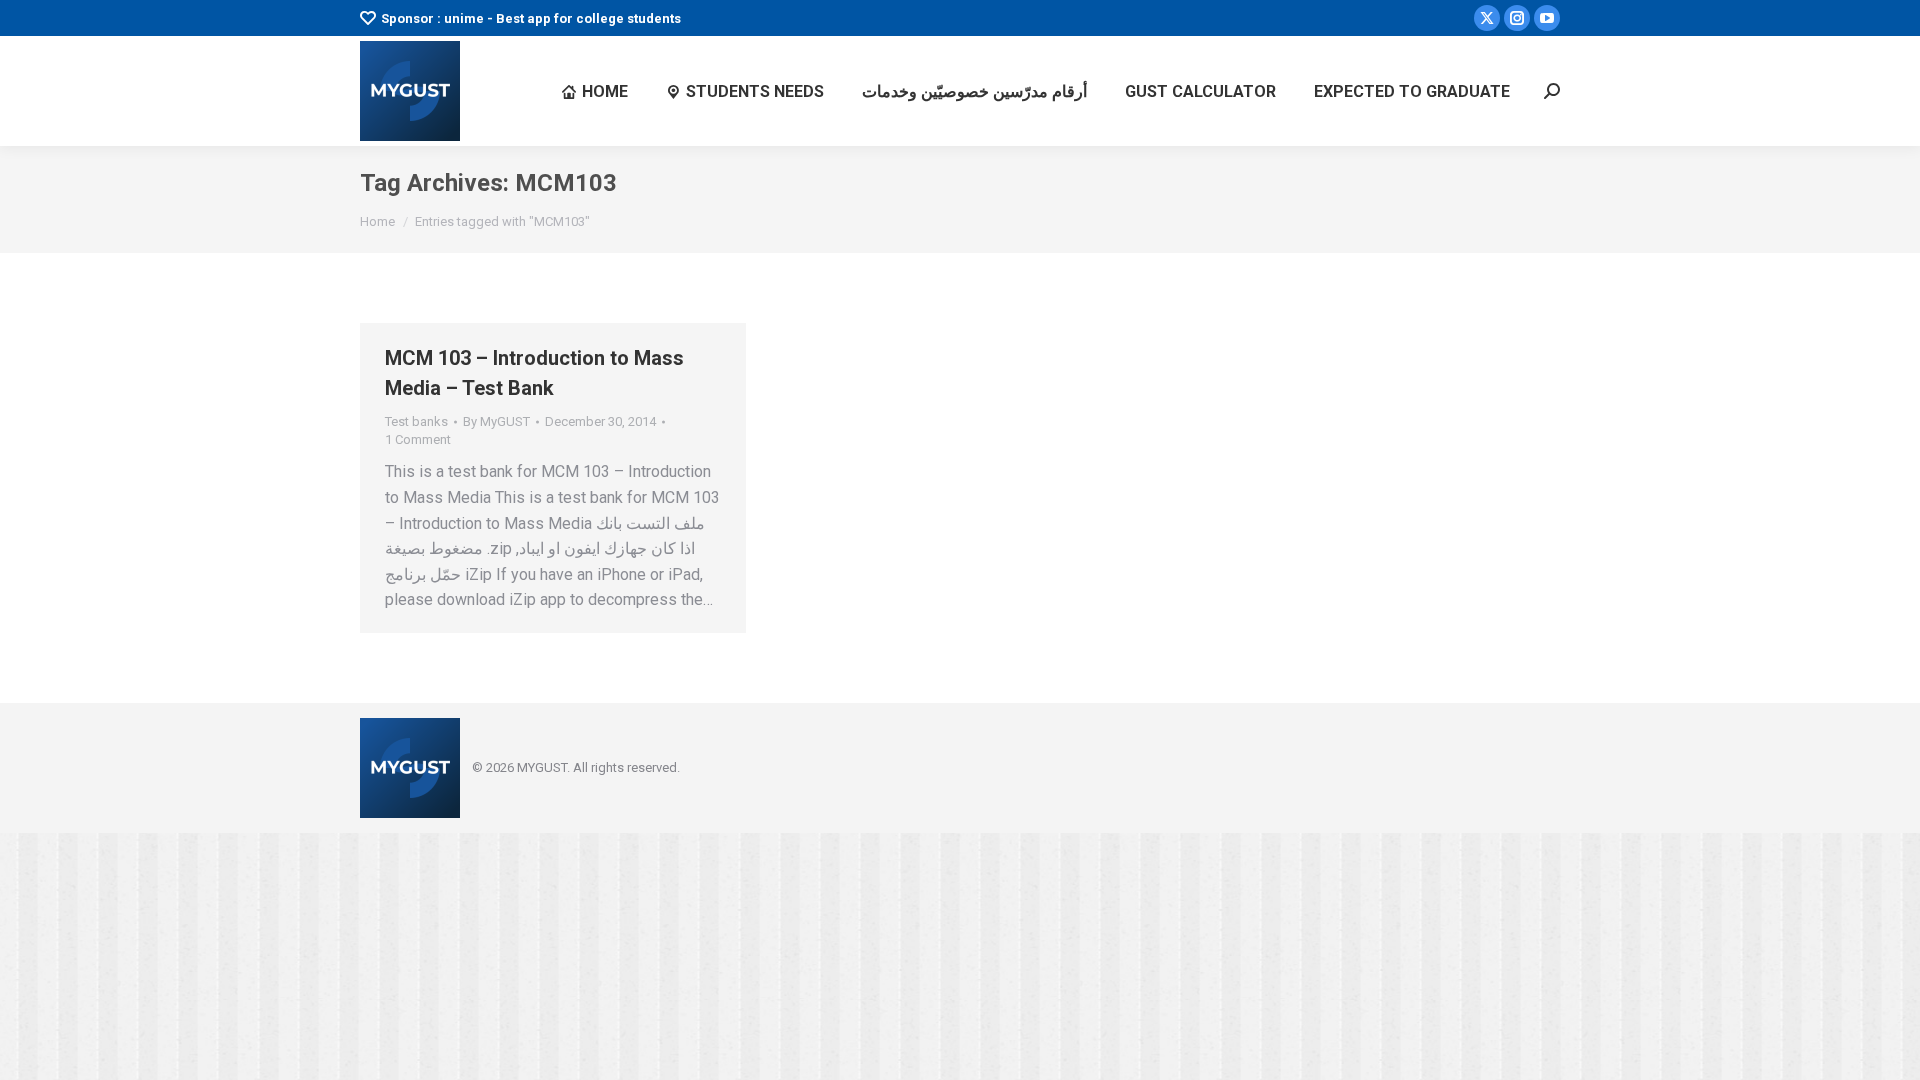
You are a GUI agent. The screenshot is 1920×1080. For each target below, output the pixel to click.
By (496, 421)
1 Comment (418, 439)
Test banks (416, 421)
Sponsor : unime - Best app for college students (531, 18)
